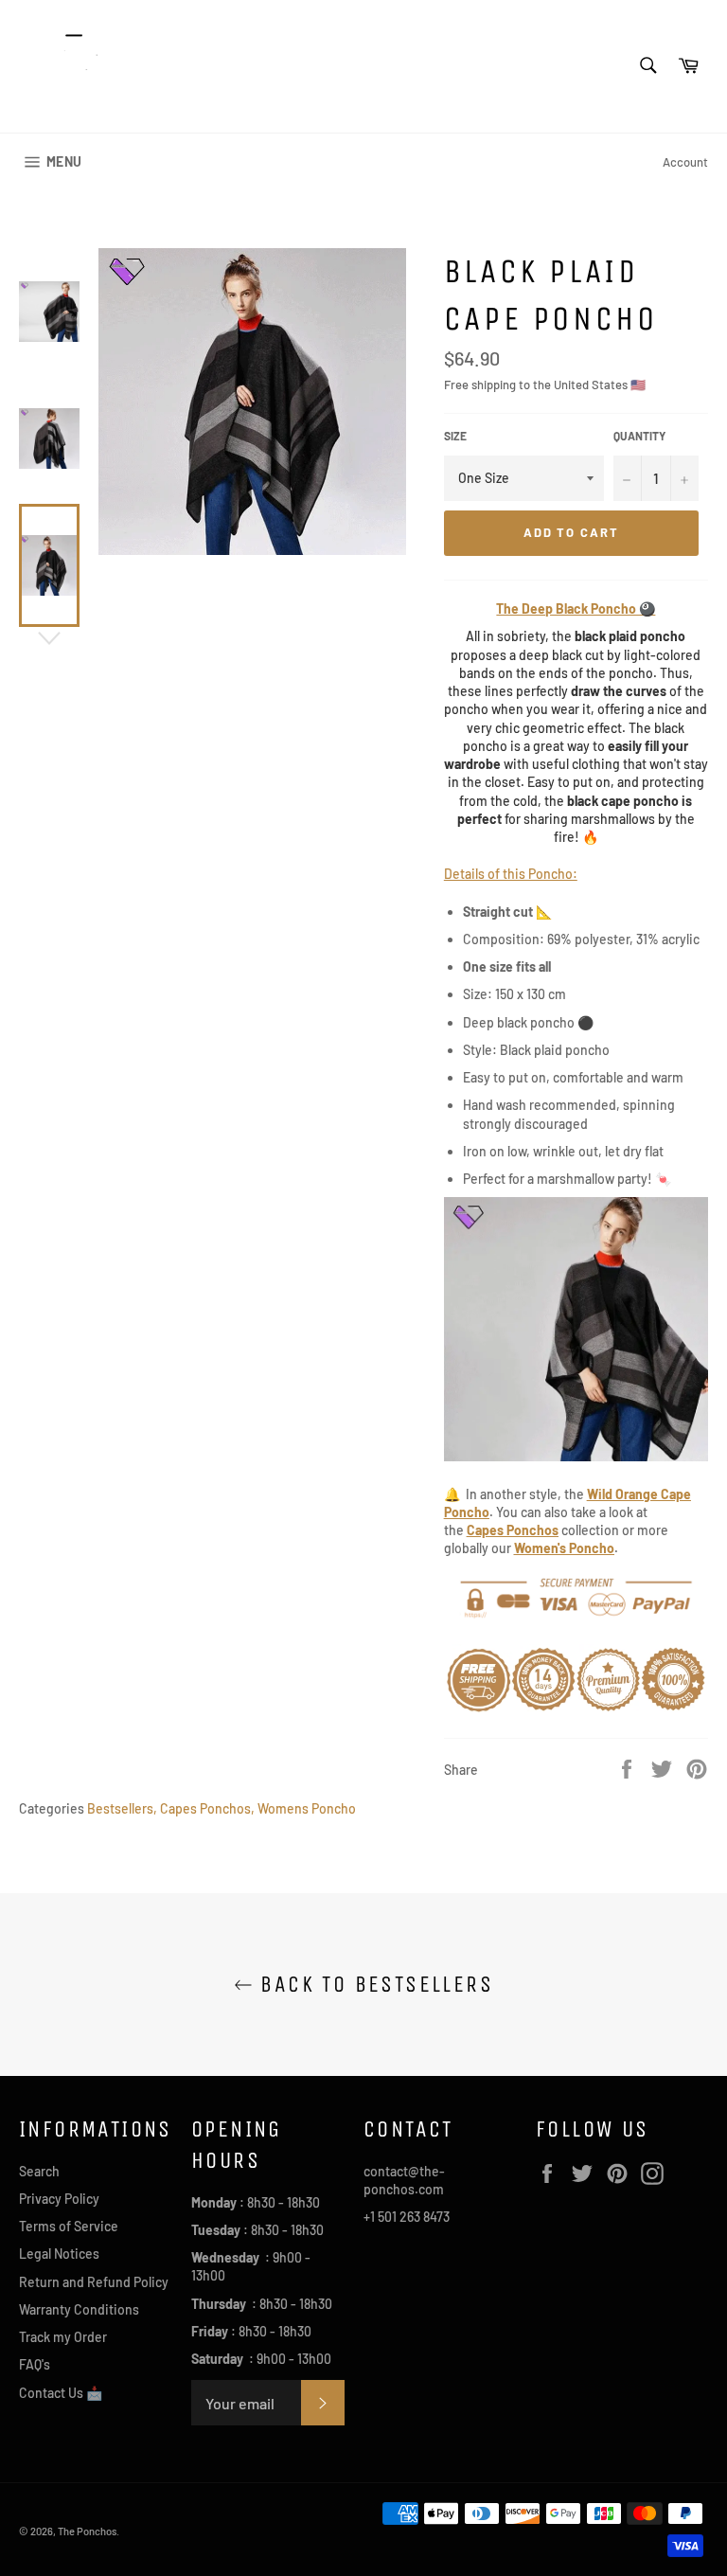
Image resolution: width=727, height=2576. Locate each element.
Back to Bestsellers (373, 1984)
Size (455, 436)
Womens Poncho (307, 1808)
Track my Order (63, 2337)
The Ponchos (87, 2531)
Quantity (639, 436)
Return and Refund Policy (94, 2282)
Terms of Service (69, 2226)
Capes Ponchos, (207, 1808)
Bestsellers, (122, 1808)
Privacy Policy (59, 2199)
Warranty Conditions (79, 2309)
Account (685, 162)
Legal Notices (59, 2254)
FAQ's (35, 2364)
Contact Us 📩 (61, 2393)
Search (39, 2171)
